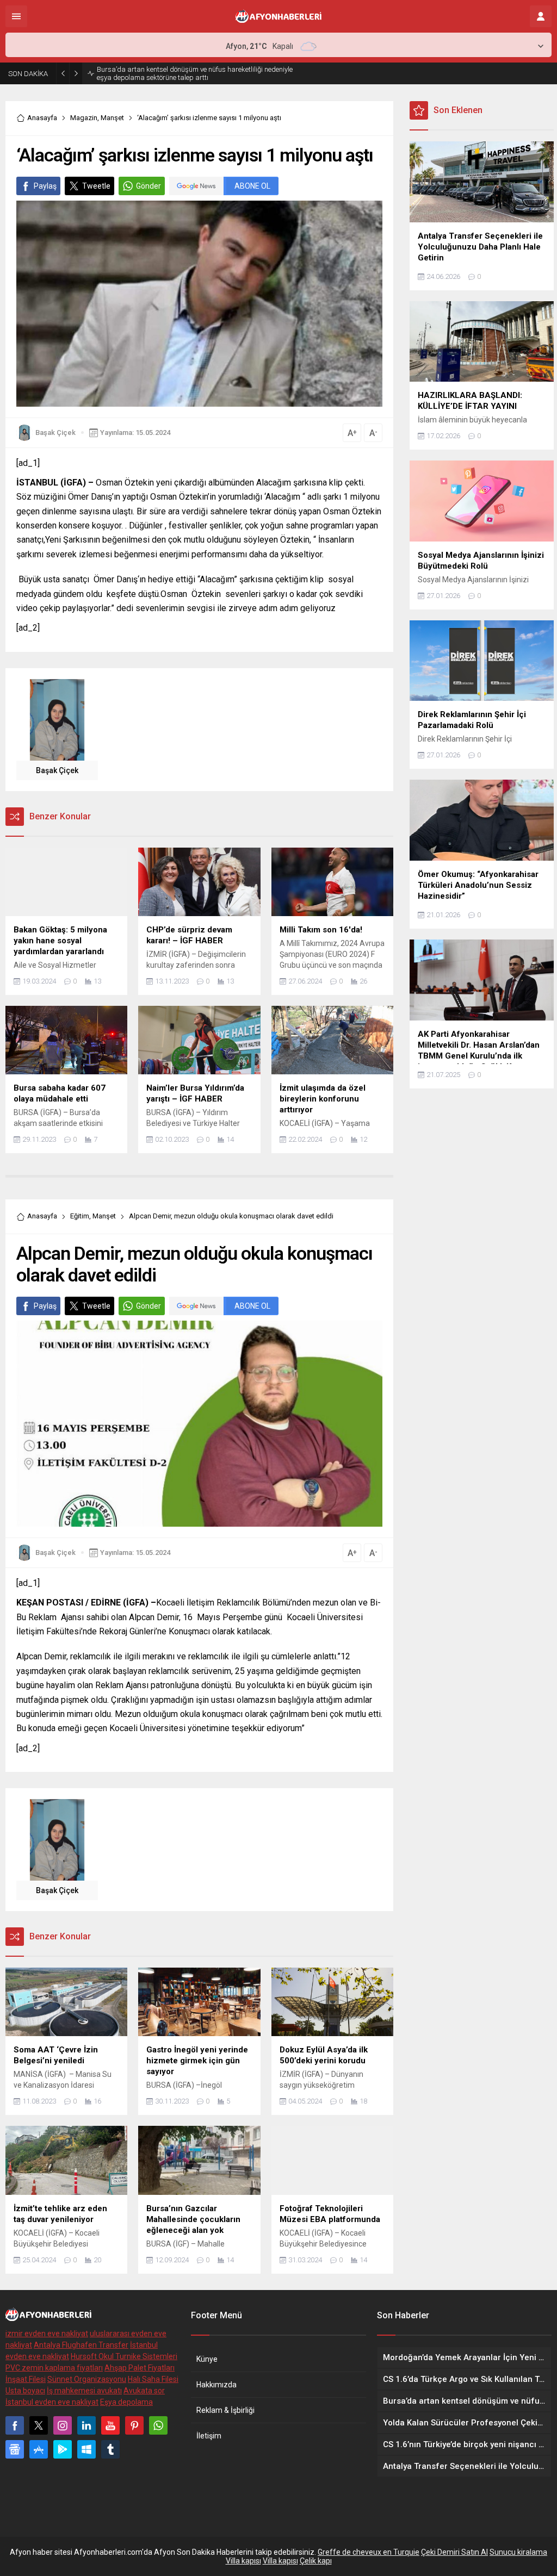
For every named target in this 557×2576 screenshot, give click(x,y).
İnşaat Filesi (26, 2379)
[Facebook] (15, 2425)
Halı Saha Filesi (153, 2379)
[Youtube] (110, 2425)
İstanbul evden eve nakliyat (52, 2402)
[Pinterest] (134, 2425)
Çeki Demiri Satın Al (454, 2552)
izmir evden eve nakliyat (47, 2334)
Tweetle (96, 186)
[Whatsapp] (158, 2425)
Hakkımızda (216, 2385)
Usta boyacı (25, 2391)
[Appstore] (39, 2449)
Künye (207, 2359)
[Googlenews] (15, 2449)
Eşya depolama (126, 2402)
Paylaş (45, 186)
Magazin (84, 118)
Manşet (112, 118)
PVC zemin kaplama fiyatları (54, 2368)
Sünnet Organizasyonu (87, 2379)
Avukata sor (144, 2391)
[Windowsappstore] (86, 2449)
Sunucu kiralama (518, 2552)
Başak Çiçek (55, 433)
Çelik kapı (316, 2561)
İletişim (209, 2436)
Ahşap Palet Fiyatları (140, 2368)
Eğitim (80, 1216)
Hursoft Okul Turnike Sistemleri (124, 2356)
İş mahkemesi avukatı (84, 2391)
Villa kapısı (243, 2561)
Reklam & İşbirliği (225, 2410)
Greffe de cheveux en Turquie (369, 2552)
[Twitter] (39, 2425)
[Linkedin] (86, 2425)
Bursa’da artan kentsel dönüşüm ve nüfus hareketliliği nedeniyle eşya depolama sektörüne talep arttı (195, 73)
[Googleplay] (63, 2449)
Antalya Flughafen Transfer (81, 2345)
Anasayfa (42, 118)
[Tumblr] (110, 2449)
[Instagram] (63, 2425)
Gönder (148, 186)
